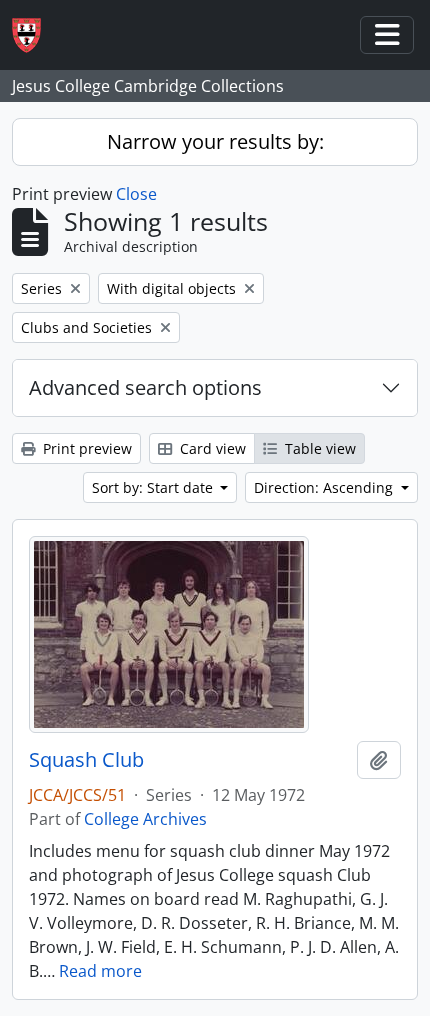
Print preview (85, 448)
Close (136, 194)
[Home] (34, 35)
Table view (318, 448)
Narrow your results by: (215, 141)
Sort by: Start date (154, 487)
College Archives (145, 819)
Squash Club (86, 760)
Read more (100, 971)
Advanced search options (145, 387)
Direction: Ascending (325, 487)
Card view (211, 448)
